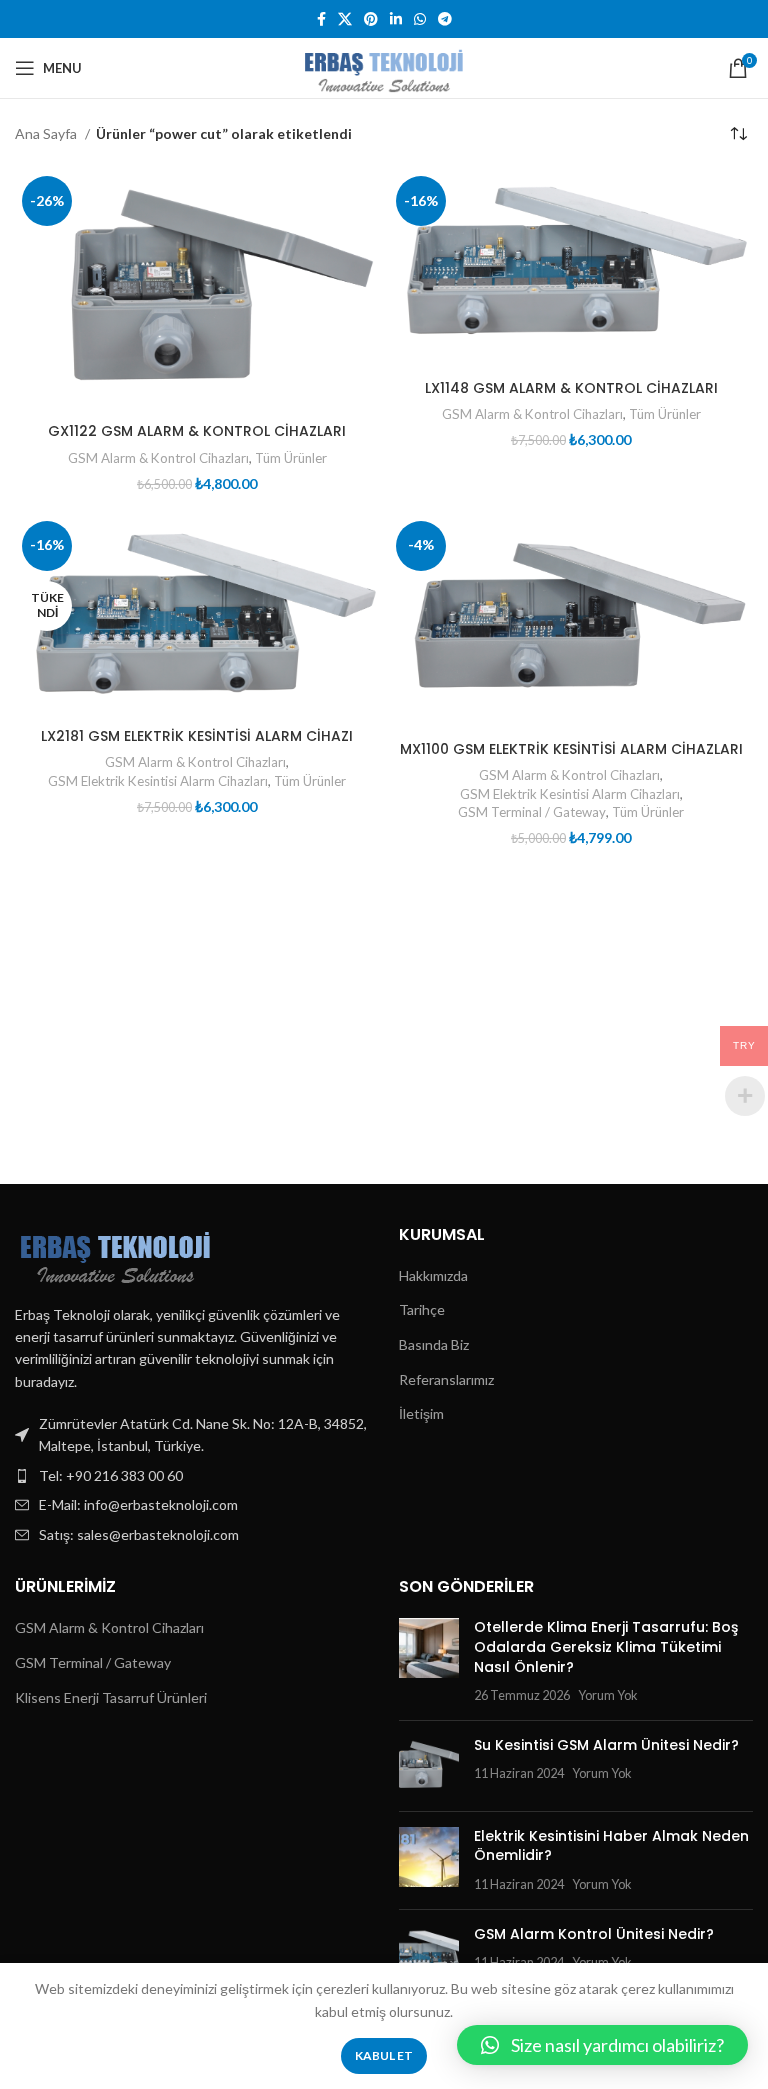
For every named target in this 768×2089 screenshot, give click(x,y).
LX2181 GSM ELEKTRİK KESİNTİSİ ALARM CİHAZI (197, 736)
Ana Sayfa (47, 133)
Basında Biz (434, 1344)
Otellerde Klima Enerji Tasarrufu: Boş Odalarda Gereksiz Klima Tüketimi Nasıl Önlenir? (606, 1646)
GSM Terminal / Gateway (532, 812)
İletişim (421, 1413)
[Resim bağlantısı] (115, 1251)
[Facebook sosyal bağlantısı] (321, 19)
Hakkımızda (433, 1275)
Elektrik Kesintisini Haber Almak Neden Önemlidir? (611, 1846)
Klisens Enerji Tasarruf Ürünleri (111, 1697)
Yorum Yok (608, 1695)
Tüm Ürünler (291, 458)
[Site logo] (384, 66)
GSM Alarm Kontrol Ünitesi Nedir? (594, 1934)
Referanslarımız (446, 1379)
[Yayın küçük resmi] (429, 1661)
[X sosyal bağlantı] (345, 19)
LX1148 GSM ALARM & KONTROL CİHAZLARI (571, 388)
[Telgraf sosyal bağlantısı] (445, 19)
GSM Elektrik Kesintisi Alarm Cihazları (158, 781)
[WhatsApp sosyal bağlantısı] (420, 19)
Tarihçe (422, 1309)
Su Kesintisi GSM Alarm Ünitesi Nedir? (606, 1745)
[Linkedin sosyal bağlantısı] (396, 19)
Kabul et (384, 2055)
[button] (602, 2045)
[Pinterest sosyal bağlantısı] (371, 19)
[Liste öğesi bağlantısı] (192, 1476)
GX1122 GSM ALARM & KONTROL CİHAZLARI (197, 431)
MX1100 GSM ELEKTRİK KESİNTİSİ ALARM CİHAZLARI (571, 749)
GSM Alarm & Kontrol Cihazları (158, 458)
